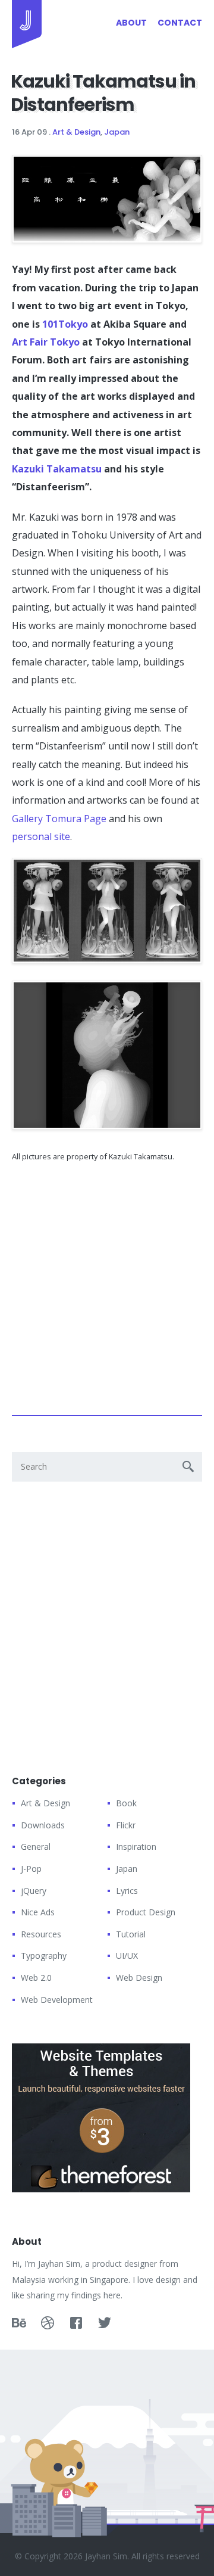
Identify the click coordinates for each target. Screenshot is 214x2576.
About (131, 23)
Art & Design (76, 132)
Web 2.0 (36, 1978)
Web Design (139, 1978)
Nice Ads (38, 1912)
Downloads (43, 1825)
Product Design (146, 1912)
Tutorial (131, 1934)
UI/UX (127, 1956)
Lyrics (127, 1891)
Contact (180, 23)
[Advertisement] (107, 1284)
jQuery (34, 1891)
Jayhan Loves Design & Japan (27, 24)
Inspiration (136, 1847)
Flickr (126, 1825)
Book (126, 1803)
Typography (44, 1956)
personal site (41, 836)
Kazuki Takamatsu (57, 469)
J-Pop (31, 1869)
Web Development (57, 2000)
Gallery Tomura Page (59, 819)
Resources (41, 1934)
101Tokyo (65, 324)
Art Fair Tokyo (46, 342)
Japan (117, 132)
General (36, 1847)
